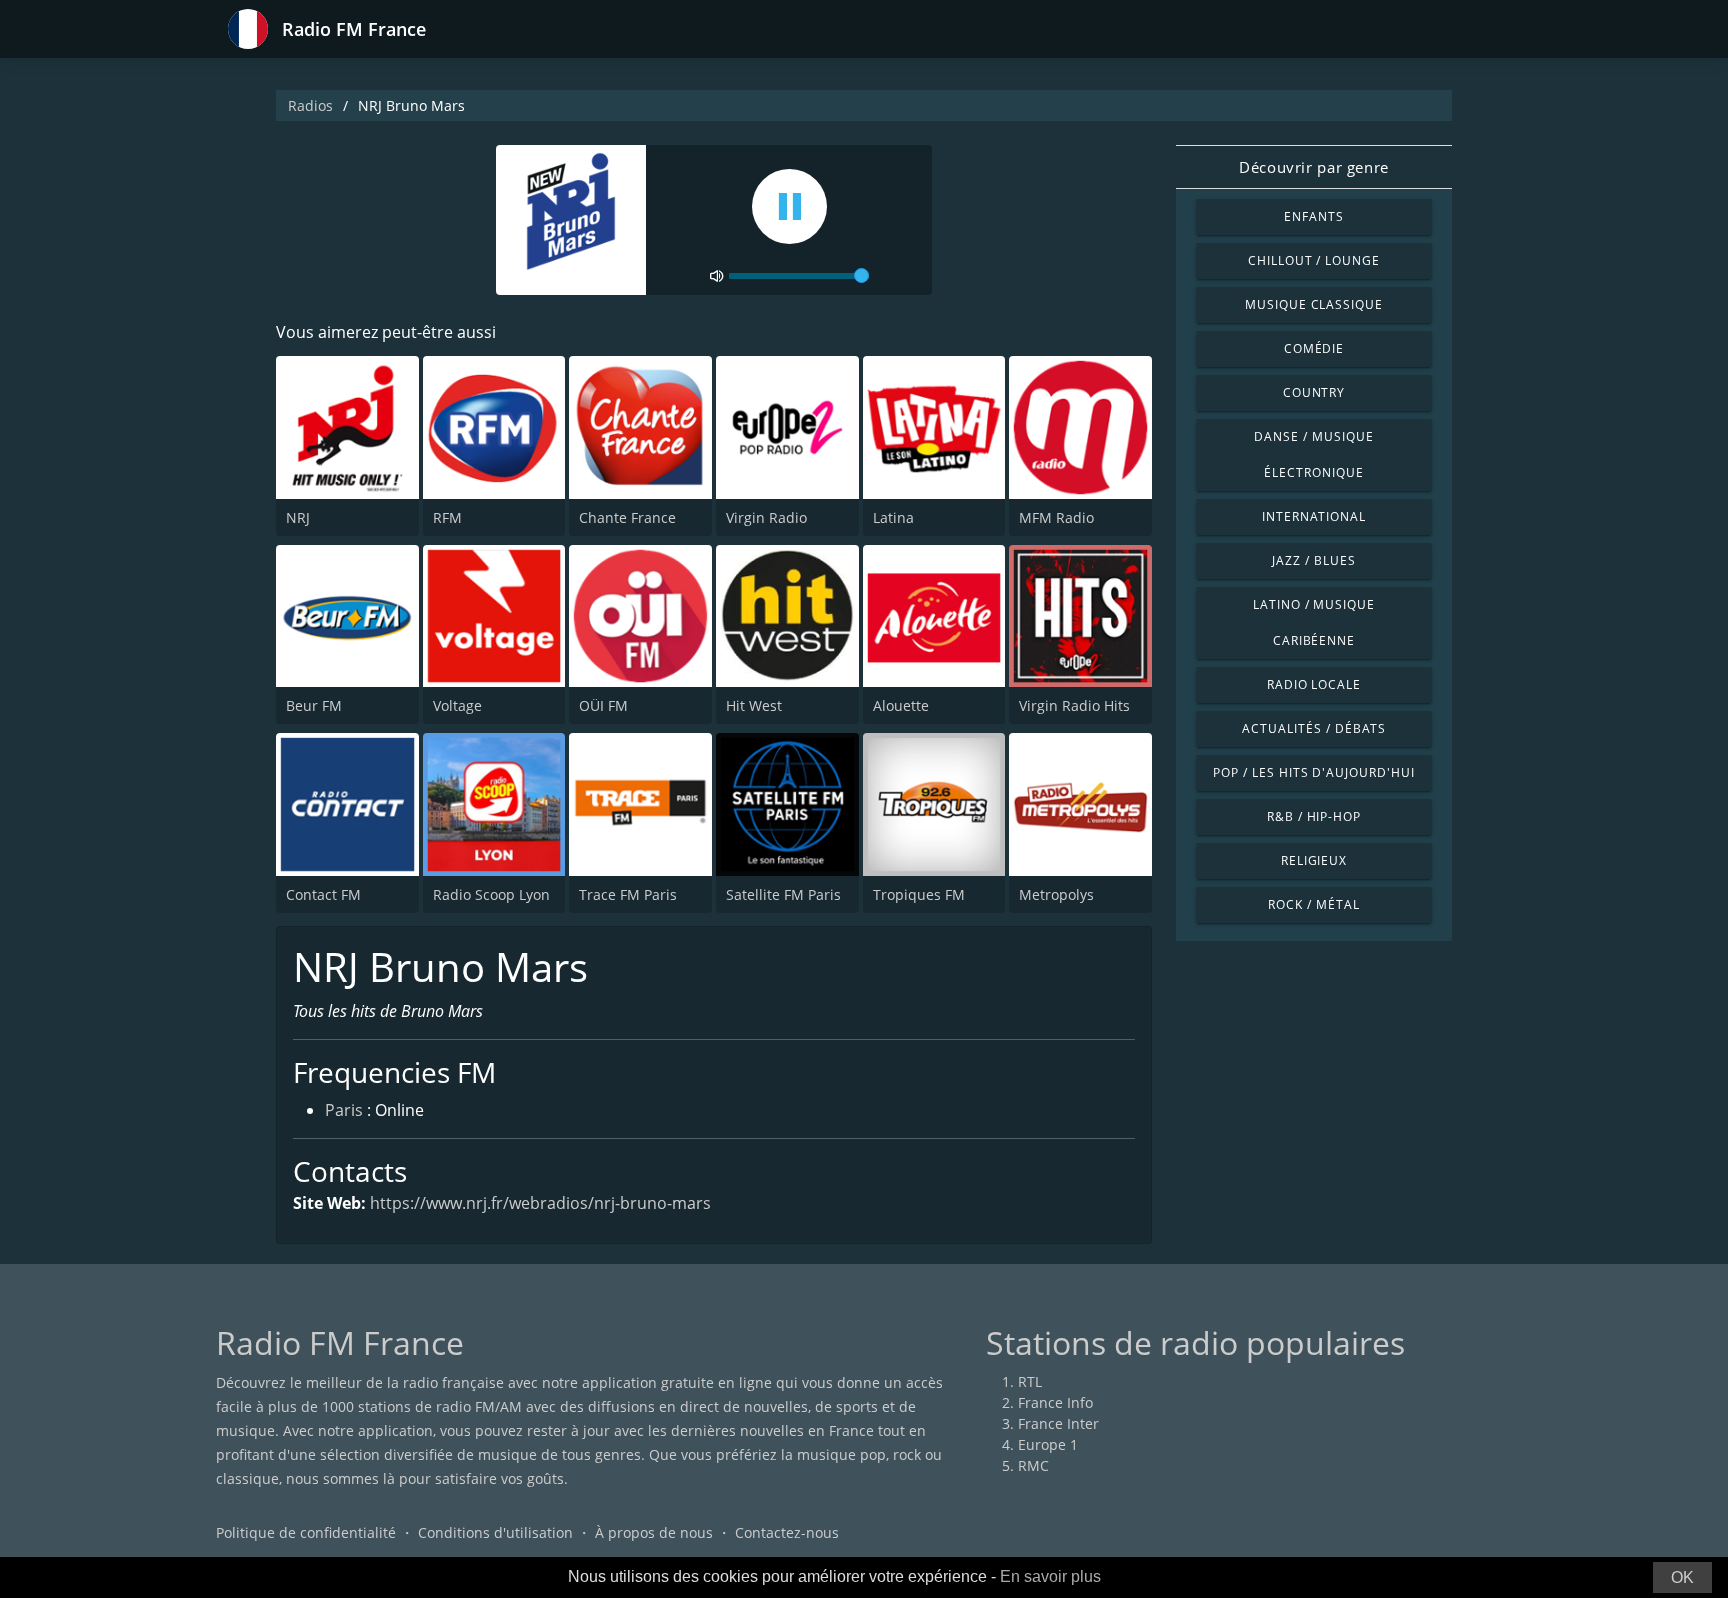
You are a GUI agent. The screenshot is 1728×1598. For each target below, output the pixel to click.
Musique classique (1314, 304)
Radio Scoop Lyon (491, 894)
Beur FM (314, 705)
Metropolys (1056, 894)
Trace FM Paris (628, 894)
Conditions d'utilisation (495, 1532)
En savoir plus (1050, 1576)
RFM (447, 517)
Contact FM (323, 894)
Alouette (901, 705)
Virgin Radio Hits (1074, 705)
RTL (1030, 1381)
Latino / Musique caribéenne (1314, 622)
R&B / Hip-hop (1314, 816)
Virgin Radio (766, 517)
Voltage (457, 705)
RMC (1033, 1465)
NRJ (298, 517)
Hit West (754, 705)
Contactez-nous (787, 1532)
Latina (893, 517)
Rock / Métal (1314, 904)
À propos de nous (654, 1532)
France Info (1055, 1402)
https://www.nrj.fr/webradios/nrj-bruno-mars (540, 1203)
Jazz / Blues (1314, 560)
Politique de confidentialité (306, 1532)
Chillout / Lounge (1314, 260)
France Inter (1058, 1423)
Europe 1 (1048, 1444)
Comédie (1314, 348)
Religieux (1314, 860)
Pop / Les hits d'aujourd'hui (1314, 772)
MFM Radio (1056, 517)
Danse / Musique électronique (1313, 454)
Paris (344, 1110)
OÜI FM (603, 705)
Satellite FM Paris (783, 894)
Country (1314, 392)
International (1314, 516)
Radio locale (1314, 684)
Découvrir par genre (1313, 167)
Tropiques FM (919, 894)
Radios (310, 105)
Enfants (1314, 216)
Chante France (627, 517)
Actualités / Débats (1313, 728)
